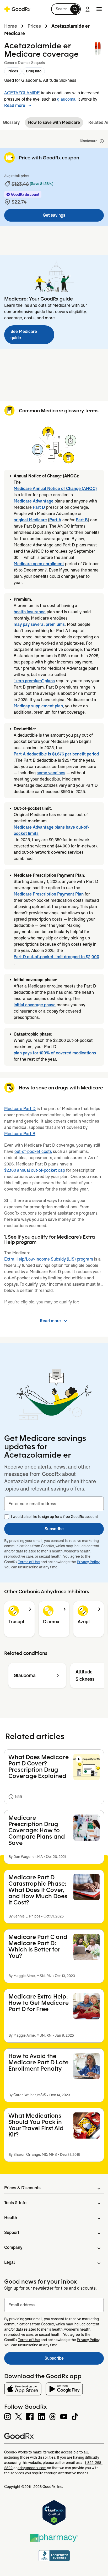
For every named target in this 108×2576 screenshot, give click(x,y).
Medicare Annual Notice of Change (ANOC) (55, 489)
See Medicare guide (24, 335)
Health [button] (11, 2218)
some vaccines (51, 773)
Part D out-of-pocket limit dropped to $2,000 (56, 957)
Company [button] (13, 2247)
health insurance (30, 612)
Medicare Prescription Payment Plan (49, 894)
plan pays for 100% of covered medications (55, 1053)
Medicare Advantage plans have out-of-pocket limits (51, 830)
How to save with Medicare (54, 122)
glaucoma (66, 99)
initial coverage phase (35, 1005)
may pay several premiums (39, 624)
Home (11, 26)
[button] (66, 9)
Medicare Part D (20, 1109)
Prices (34, 26)
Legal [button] (9, 2262)
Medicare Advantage (34, 501)
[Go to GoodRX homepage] (17, 9)
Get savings (54, 215)
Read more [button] (15, 105)
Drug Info (34, 71)
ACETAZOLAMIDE (22, 93)
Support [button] (12, 2233)
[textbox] (54, 1504)
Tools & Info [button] (15, 2203)
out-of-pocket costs (33, 1151)
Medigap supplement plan (38, 706)
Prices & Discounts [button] (22, 2188)
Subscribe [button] (54, 1529)
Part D (39, 507)
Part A (55, 520)
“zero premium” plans (34, 681)
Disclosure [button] (89, 141)
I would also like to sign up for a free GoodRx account (55, 1517)
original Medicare (30, 520)
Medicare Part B (20, 1134)
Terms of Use (29, 1562)
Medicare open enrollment (39, 564)
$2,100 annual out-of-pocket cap (35, 1170)
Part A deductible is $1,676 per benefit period (56, 754)
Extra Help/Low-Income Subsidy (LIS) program (49, 1259)
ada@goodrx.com (32, 2468)
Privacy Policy (88, 1562)
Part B (82, 520)
